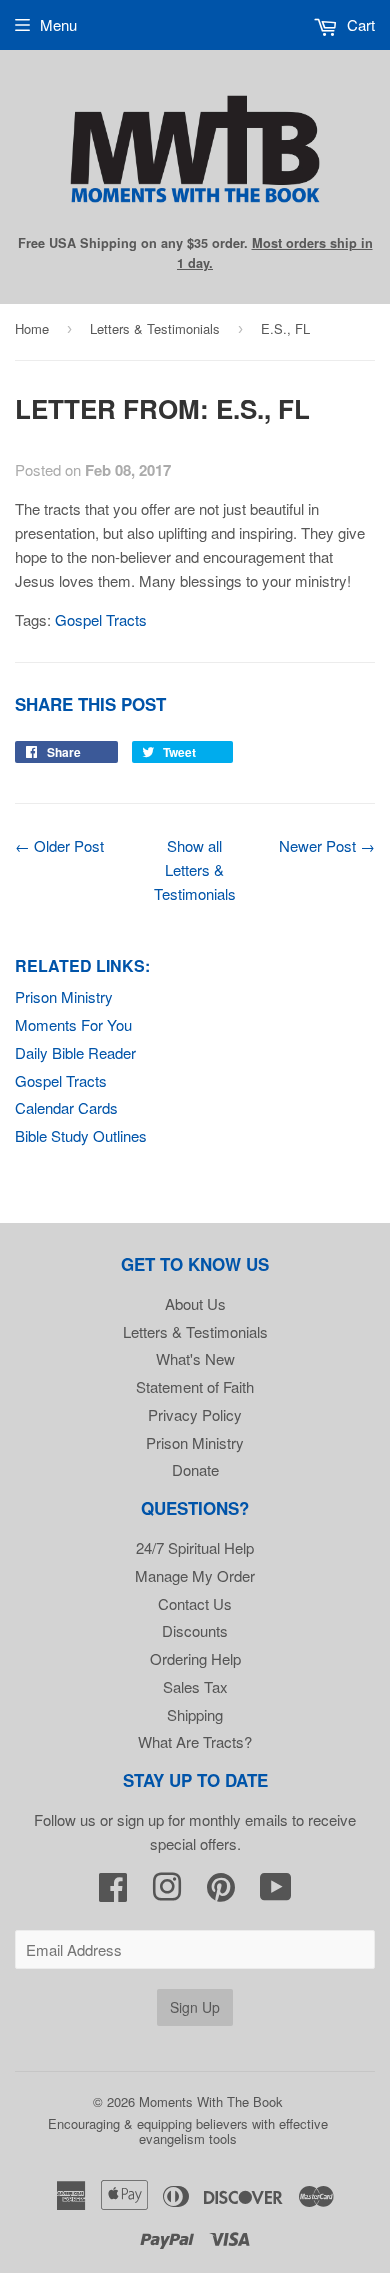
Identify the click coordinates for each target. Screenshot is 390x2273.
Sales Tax (195, 1686)
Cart (359, 24)
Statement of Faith (195, 1386)
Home (32, 328)
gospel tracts (101, 619)
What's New (195, 1358)
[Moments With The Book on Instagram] (167, 1892)
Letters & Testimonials (155, 328)
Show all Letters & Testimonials (195, 869)
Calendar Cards (66, 1107)
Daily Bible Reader (75, 1052)
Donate (195, 1469)
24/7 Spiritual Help (195, 1547)
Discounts (195, 1630)
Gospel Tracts (61, 1080)
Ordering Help (195, 1658)
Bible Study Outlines (81, 1135)
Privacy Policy (195, 1414)
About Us (195, 1303)
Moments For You (73, 1024)
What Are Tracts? (195, 1741)
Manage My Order (195, 1575)
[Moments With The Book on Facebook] (113, 1892)
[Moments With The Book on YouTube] (276, 1892)
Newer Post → (327, 845)
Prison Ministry (64, 996)
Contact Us (195, 1603)
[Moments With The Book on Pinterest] (221, 1892)
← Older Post (59, 845)
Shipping (195, 1714)
